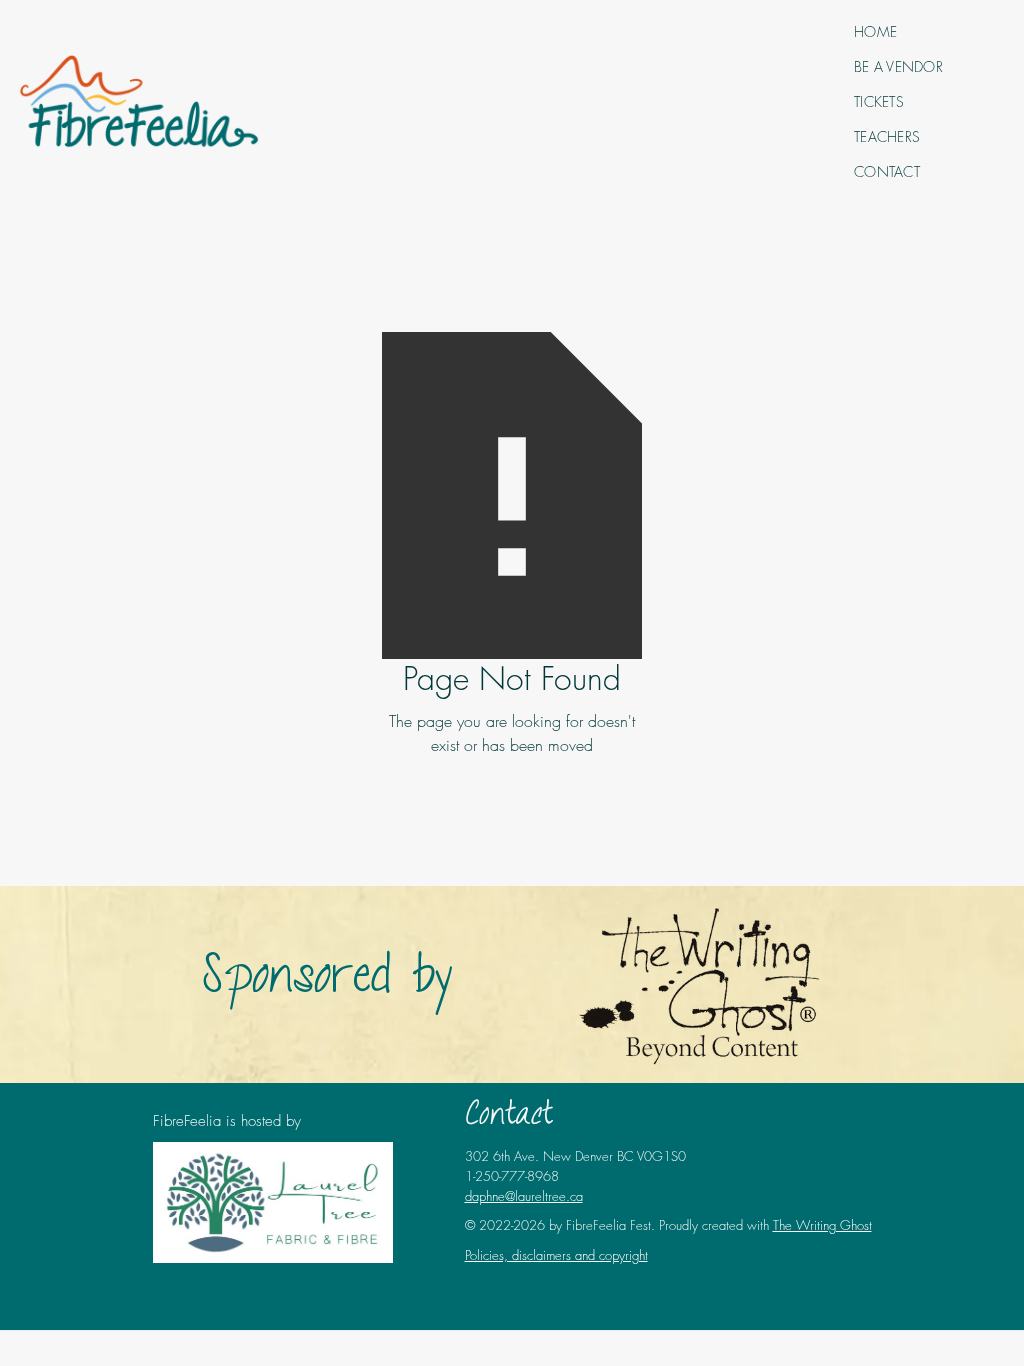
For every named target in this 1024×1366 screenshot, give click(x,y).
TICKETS (879, 101)
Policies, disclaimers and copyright (556, 1255)
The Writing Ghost (822, 1225)
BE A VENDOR (898, 66)
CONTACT (887, 171)
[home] (139, 101)
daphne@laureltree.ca (524, 1196)
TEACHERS (887, 136)
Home (875, 31)
